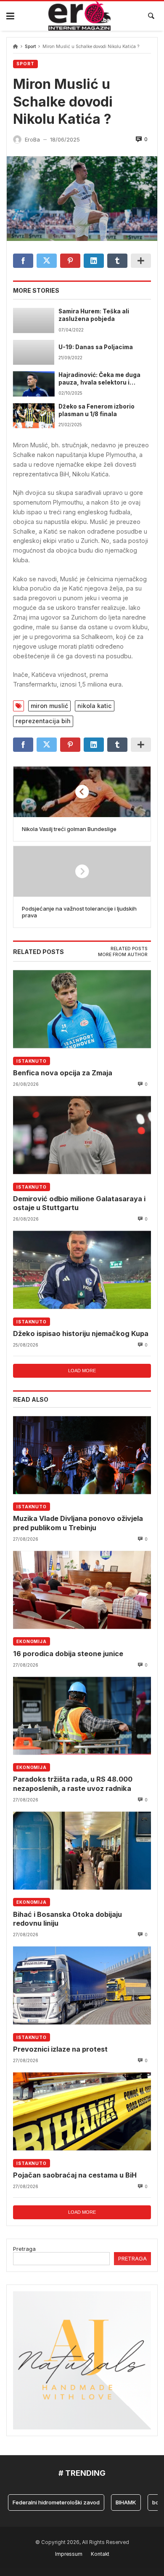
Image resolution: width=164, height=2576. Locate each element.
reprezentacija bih (43, 721)
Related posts (129, 949)
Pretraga (24, 2249)
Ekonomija (32, 1641)
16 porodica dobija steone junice (68, 1654)
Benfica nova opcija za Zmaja (63, 1073)
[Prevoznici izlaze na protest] (82, 1985)
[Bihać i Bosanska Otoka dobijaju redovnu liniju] (82, 1850)
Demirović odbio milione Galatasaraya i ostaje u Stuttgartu (79, 1203)
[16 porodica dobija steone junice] (82, 1590)
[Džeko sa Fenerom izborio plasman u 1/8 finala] (34, 416)
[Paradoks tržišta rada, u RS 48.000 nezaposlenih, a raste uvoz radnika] (82, 1716)
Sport (30, 47)
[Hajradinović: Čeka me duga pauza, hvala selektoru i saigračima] (34, 384)
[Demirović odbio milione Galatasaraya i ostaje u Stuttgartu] (82, 1135)
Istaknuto (32, 1061)
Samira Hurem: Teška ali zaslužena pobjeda (94, 315)
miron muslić (49, 706)
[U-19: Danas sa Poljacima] (34, 352)
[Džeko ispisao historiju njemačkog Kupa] (82, 1270)
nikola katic (95, 706)
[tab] (129, 949)
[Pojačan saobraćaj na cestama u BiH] (82, 2111)
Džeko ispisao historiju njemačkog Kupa (81, 1333)
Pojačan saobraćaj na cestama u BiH (75, 2175)
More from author (123, 955)
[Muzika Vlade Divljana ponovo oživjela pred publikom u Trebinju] (82, 1455)
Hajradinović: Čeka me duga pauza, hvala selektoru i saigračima (99, 379)
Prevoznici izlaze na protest (60, 2049)
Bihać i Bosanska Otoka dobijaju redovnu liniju (67, 1919)
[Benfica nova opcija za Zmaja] (82, 1009)
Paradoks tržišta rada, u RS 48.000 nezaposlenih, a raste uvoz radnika (73, 1784)
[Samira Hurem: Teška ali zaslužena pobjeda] (34, 320)
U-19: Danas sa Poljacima (96, 347)
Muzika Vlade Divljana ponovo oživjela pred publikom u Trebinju (78, 1523)
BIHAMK (111, 2502)
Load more (82, 1371)
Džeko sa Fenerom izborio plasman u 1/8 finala (97, 410)
